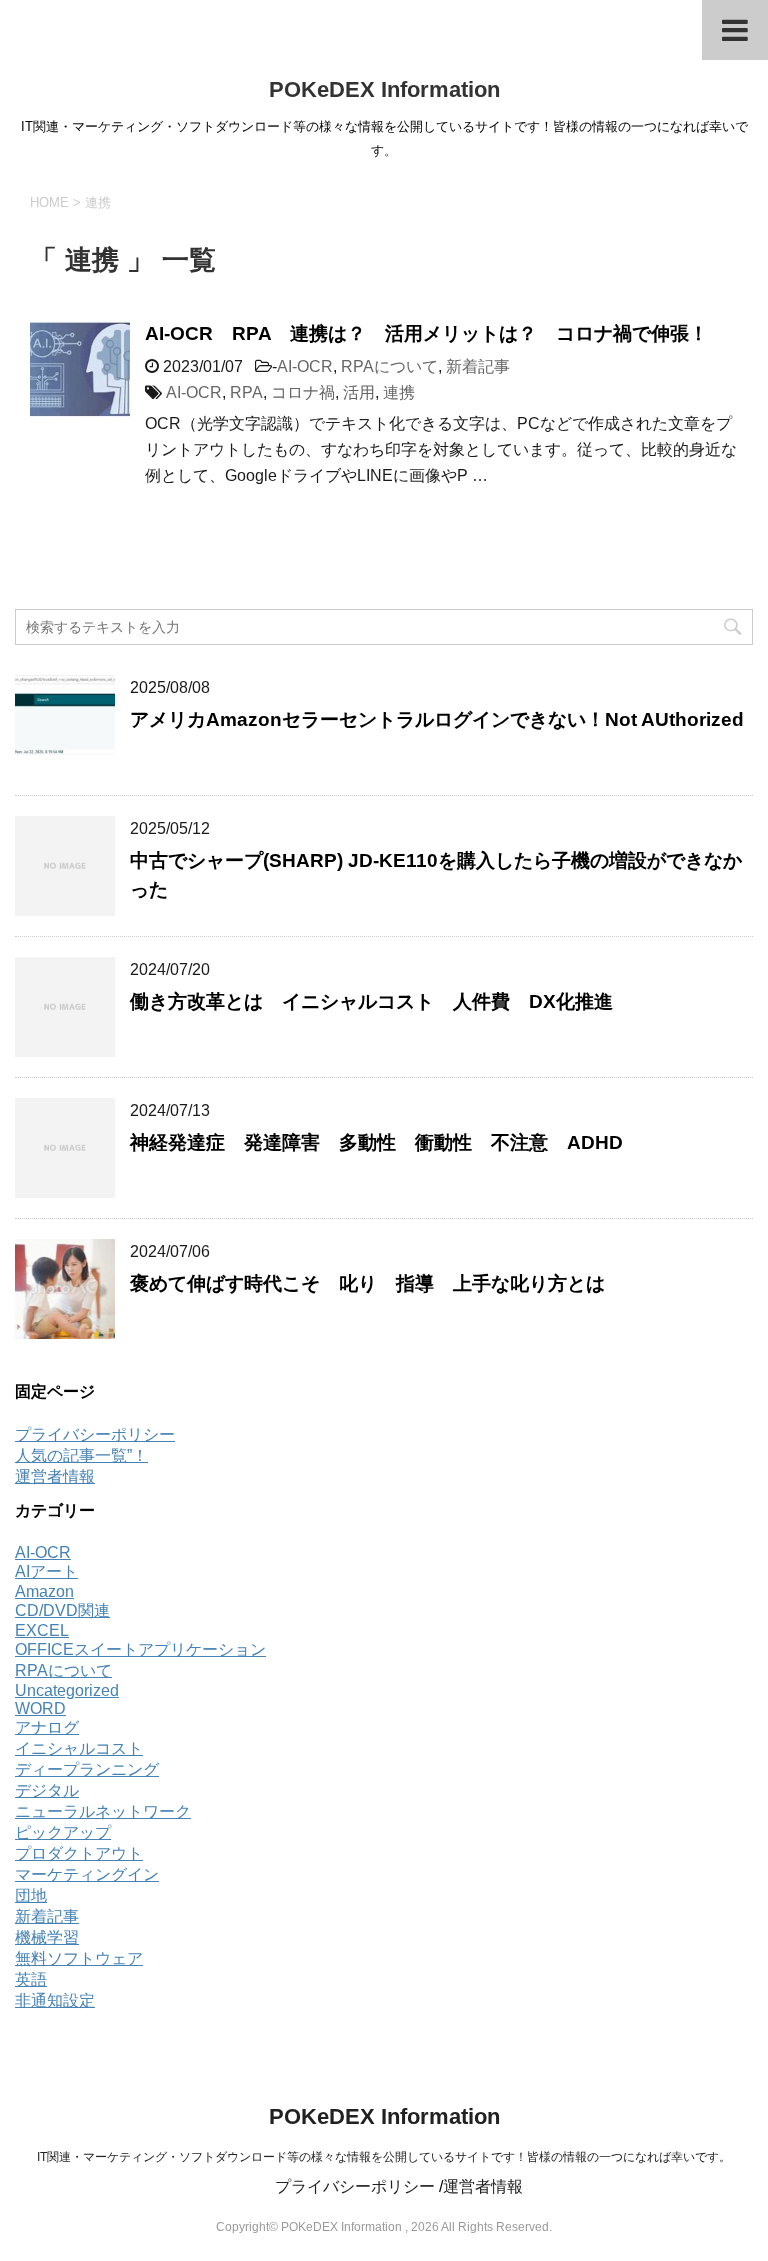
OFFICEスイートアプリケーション (140, 1649)
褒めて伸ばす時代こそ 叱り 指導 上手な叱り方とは (377, 1283)
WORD (40, 1708)
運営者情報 (55, 1476)
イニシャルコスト (79, 1748)
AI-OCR (305, 366)
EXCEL (42, 1630)
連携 (399, 392)
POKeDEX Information (384, 89)
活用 (359, 392)
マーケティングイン (87, 1874)
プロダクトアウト (79, 1853)
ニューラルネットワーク (103, 1811)
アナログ (47, 1727)
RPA (246, 392)
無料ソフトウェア (79, 1958)
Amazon (44, 1591)
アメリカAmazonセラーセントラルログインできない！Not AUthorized (437, 719)
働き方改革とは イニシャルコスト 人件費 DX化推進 (371, 1001)
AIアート (46, 1571)
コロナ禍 (303, 392)
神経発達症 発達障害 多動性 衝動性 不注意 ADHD (376, 1142)
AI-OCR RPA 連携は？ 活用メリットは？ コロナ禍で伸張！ (426, 333)
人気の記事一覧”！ (81, 1455)
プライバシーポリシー (95, 1434)
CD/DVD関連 (62, 1610)
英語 (31, 1979)
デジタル (47, 1790)
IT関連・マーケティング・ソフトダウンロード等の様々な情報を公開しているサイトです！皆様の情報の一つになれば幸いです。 (384, 2157)
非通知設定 (55, 2000)
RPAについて (389, 366)
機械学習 (47, 1937)
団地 (31, 1895)
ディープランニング (87, 1769)
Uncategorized (67, 1690)
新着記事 (478, 366)
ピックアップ (63, 1832)
